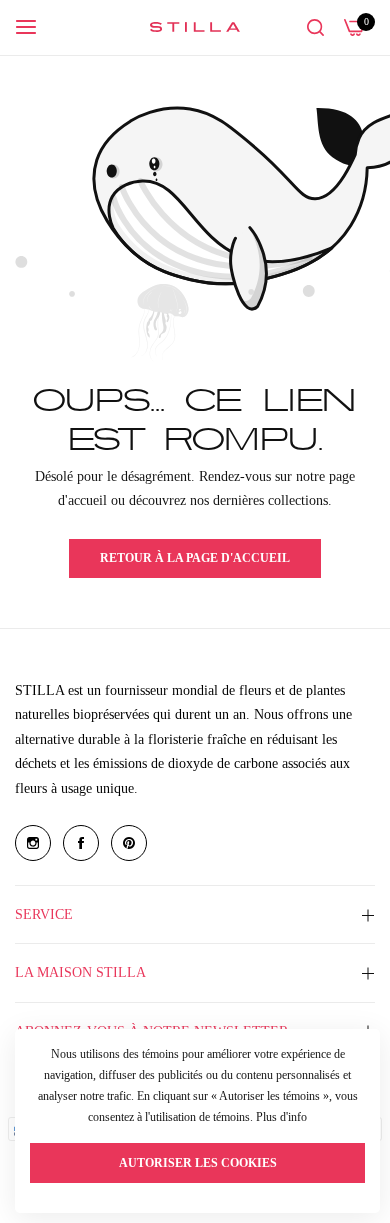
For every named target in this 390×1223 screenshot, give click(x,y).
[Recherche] (315, 27)
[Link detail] (33, 843)
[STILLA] (195, 27)
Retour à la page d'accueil (195, 558)
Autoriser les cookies (198, 1163)
